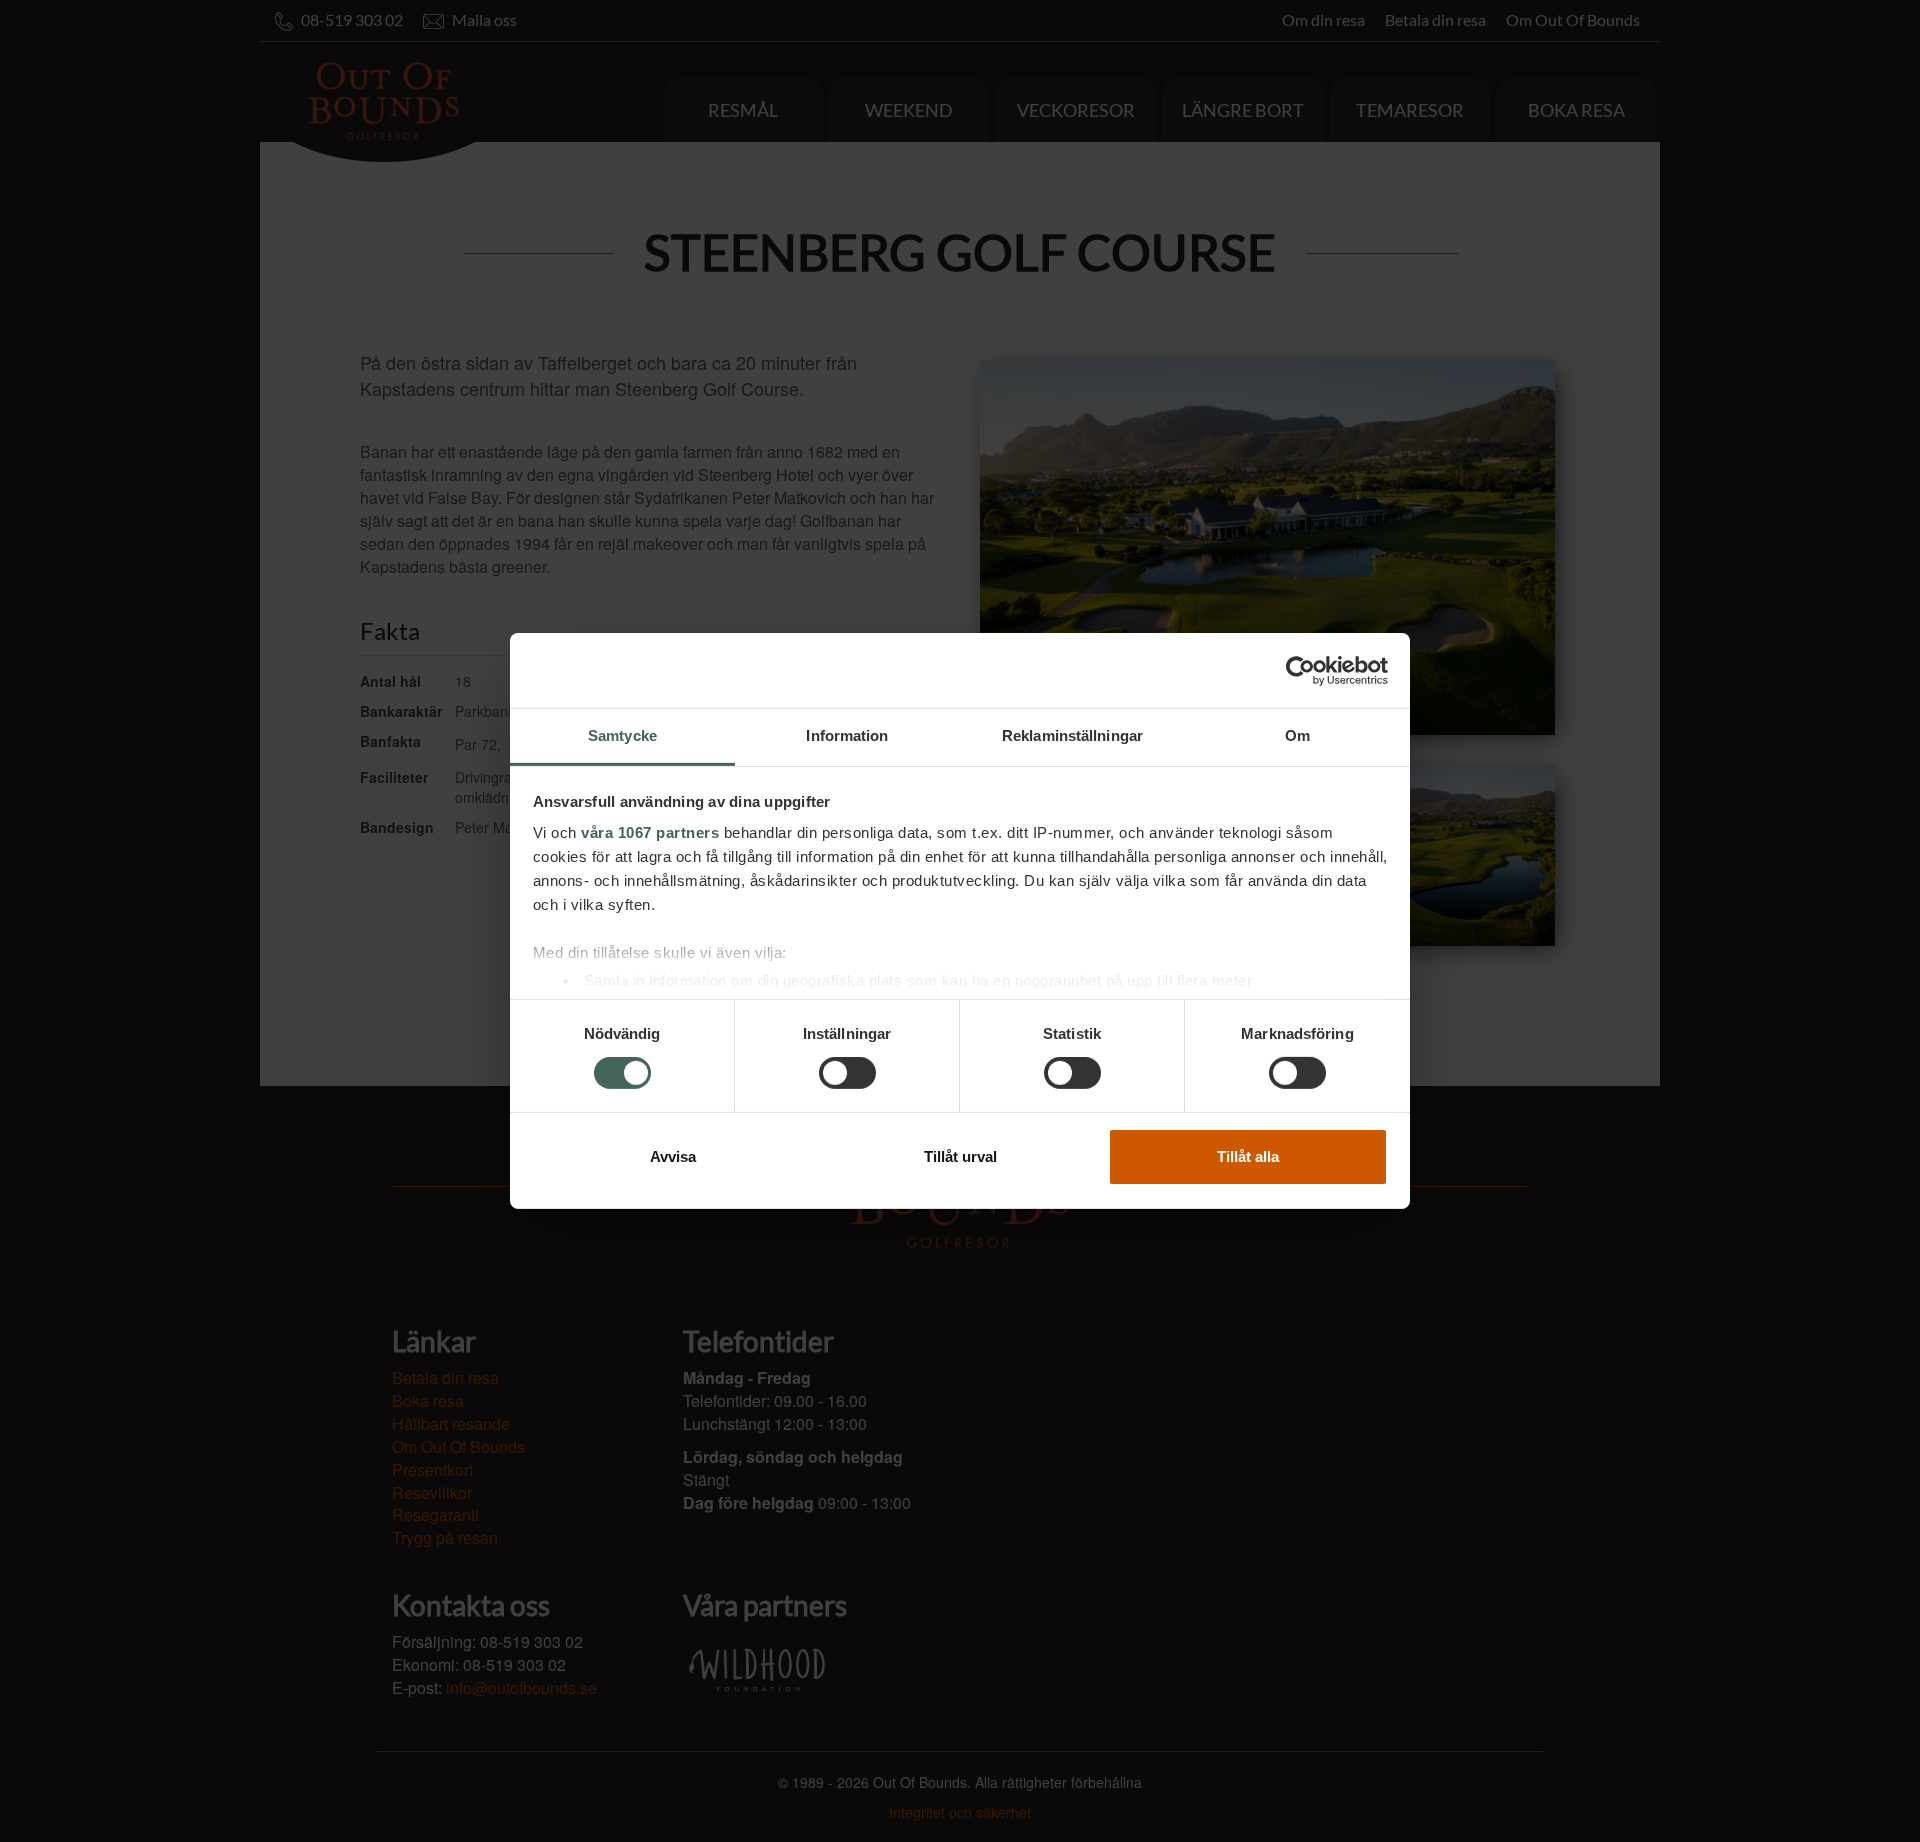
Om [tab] (1297, 735)
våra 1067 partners (650, 832)
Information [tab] (847, 735)
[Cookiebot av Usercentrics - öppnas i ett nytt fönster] (1300, 670)
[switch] (847, 1073)
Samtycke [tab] (622, 735)
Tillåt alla (1248, 1156)
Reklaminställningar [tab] (1072, 735)
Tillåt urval (960, 1156)
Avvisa (673, 1156)
